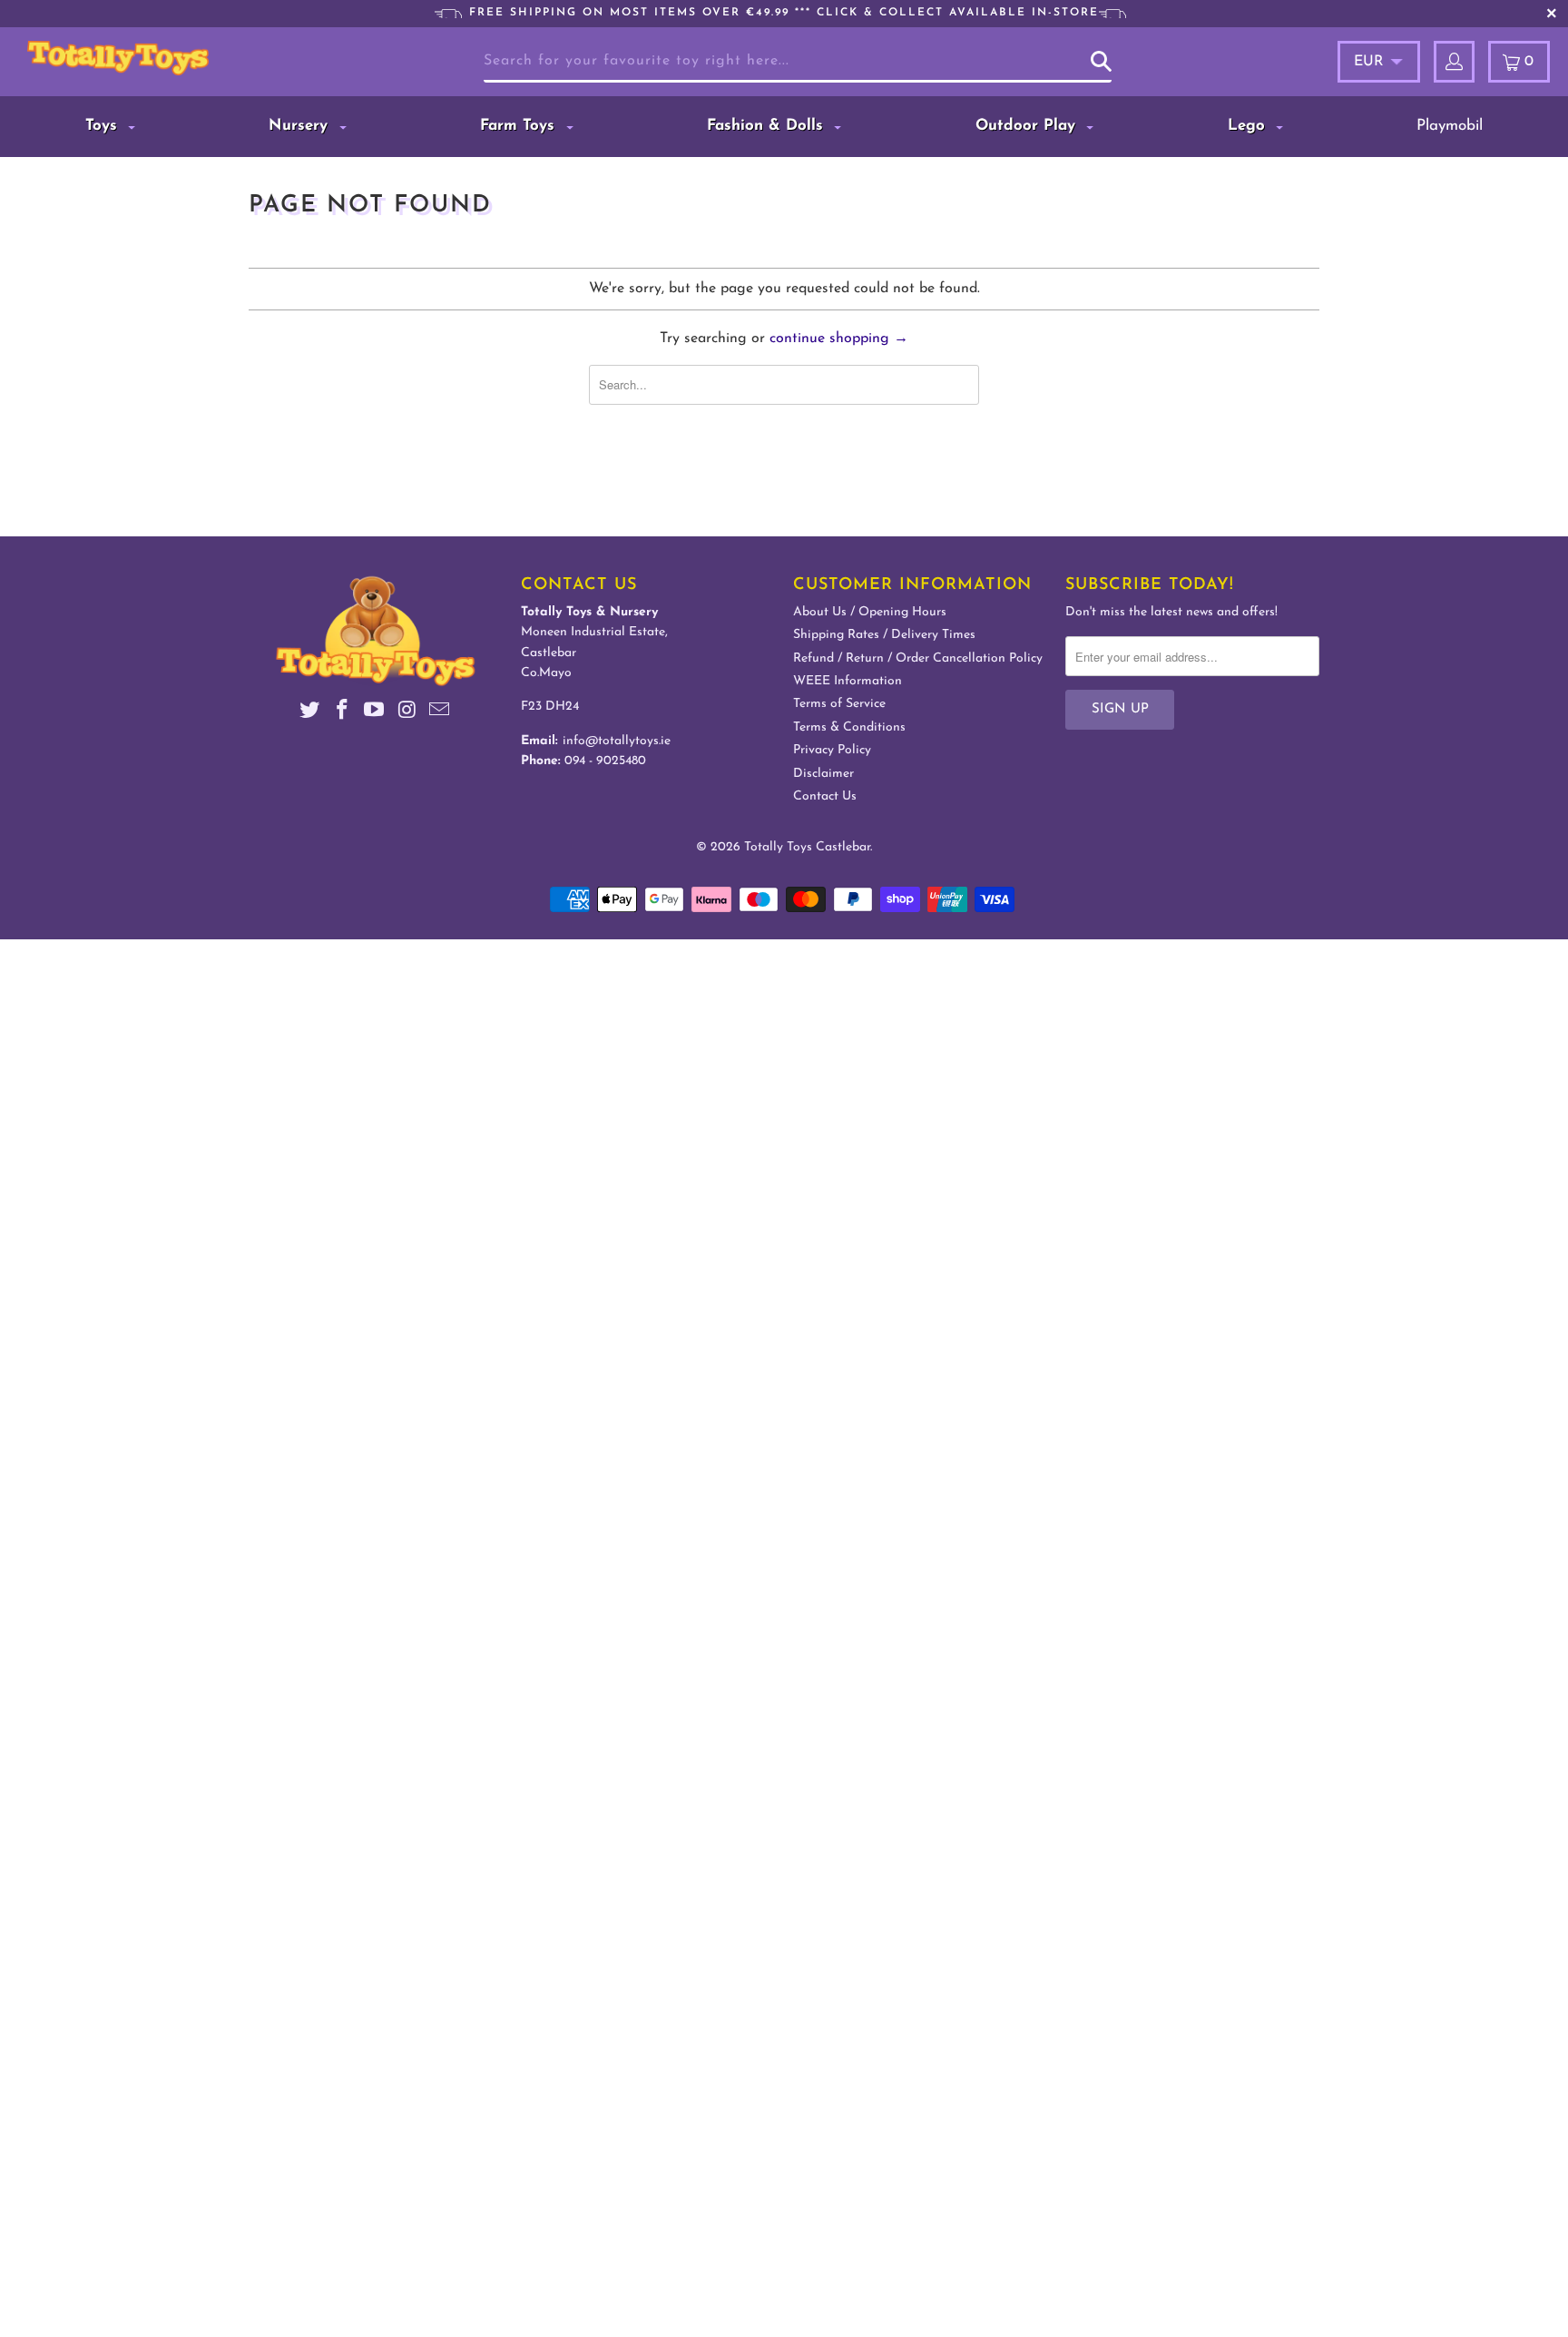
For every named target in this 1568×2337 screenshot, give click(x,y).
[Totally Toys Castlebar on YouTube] (375, 713)
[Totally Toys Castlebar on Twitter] (310, 713)
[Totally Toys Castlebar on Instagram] (407, 713)
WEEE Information (848, 681)
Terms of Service (839, 704)
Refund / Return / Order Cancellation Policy (918, 658)
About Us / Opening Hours (870, 612)
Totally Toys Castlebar (807, 847)
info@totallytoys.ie (617, 741)
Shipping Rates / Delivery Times (884, 635)
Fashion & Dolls (768, 126)
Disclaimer (823, 774)
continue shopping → (839, 339)
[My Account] (1454, 62)
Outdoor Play (1028, 126)
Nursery (301, 126)
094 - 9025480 (605, 761)
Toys (104, 126)
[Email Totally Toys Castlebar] (440, 713)
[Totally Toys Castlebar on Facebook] (342, 713)
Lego (1249, 126)
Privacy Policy (832, 750)
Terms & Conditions (849, 727)
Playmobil (1450, 126)
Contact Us (825, 796)
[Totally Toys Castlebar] (143, 58)
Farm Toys (520, 126)
